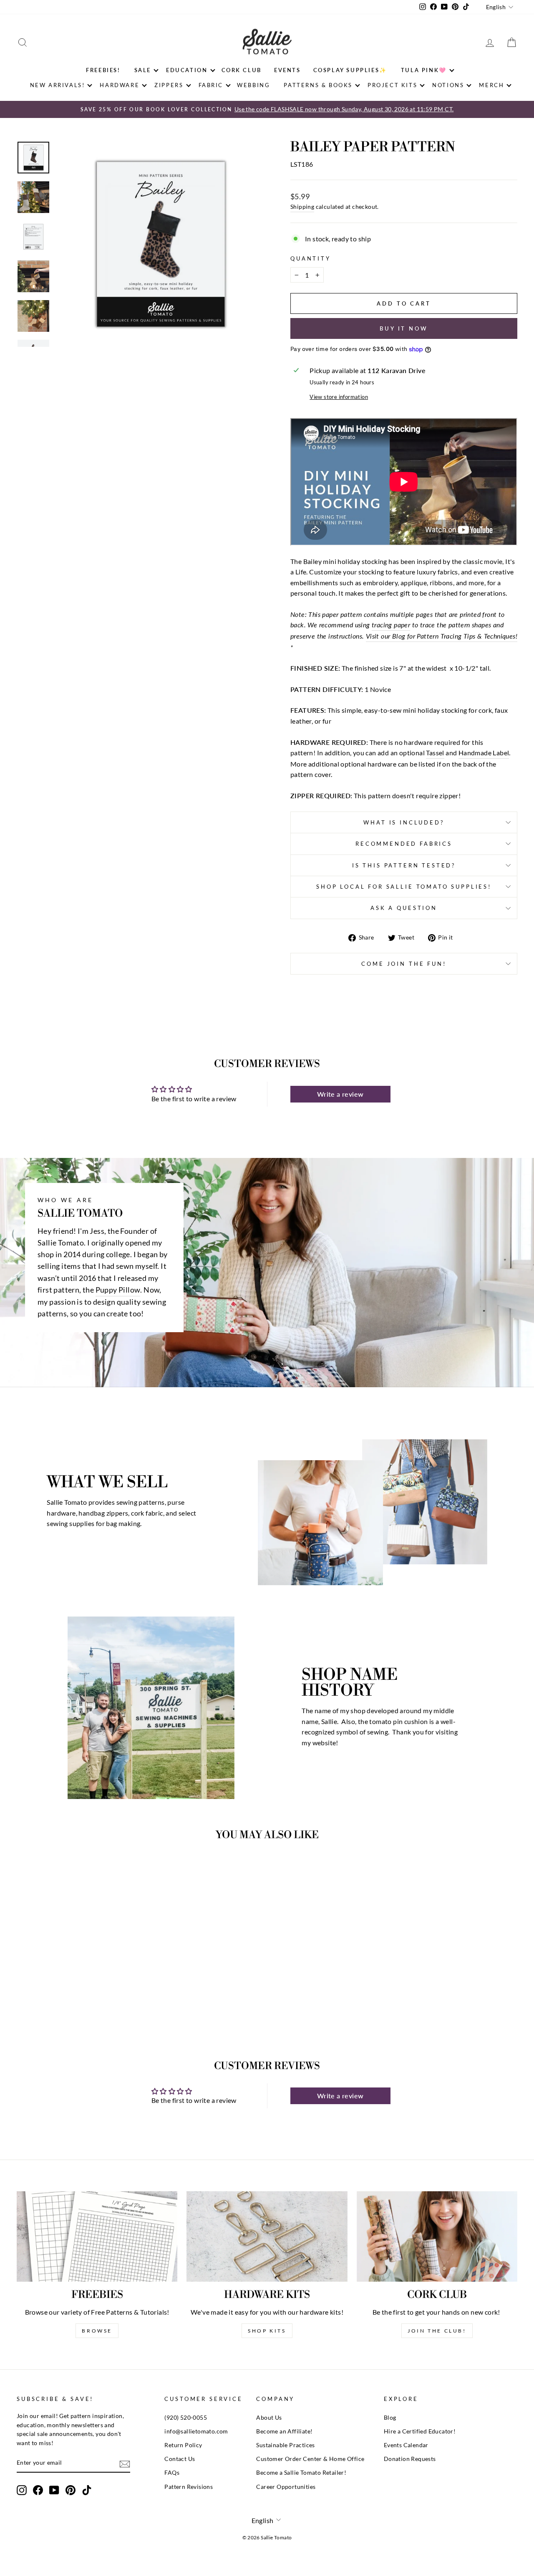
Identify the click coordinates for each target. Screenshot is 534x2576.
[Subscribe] (125, 2463)
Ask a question (404, 908)
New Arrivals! (58, 85)
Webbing (253, 85)
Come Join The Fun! (404, 964)
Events (287, 70)
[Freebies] (97, 2236)
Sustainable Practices (285, 2445)
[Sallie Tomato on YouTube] (54, 2490)
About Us (269, 2418)
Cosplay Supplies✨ (350, 70)
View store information (339, 397)
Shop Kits (267, 2331)
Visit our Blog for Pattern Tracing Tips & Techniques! (442, 636)
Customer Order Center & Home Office (310, 2459)
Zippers (169, 85)
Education (187, 70)
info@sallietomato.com (196, 2431)
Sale (143, 70)
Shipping (302, 207)
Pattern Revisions (189, 2487)
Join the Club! (437, 2331)
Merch (491, 85)
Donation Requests (410, 2459)
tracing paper (391, 625)
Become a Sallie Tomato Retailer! (301, 2473)
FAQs (172, 2473)
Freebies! (103, 70)
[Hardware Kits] (267, 2236)
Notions (448, 85)
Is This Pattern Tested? (404, 865)
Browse (97, 2331)
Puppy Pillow (118, 1290)
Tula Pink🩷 (424, 70)
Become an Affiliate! (284, 2431)
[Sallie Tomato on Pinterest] (71, 2490)
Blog (390, 2418)
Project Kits (392, 85)
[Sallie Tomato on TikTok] (87, 2490)
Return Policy (183, 2445)
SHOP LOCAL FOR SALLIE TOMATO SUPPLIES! (404, 887)
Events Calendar (406, 2445)
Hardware (120, 85)
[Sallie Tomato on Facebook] (38, 2490)
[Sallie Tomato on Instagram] (22, 2490)
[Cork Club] (437, 2236)
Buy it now (404, 328)
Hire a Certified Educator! (420, 2431)
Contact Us (180, 2459)
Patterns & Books (318, 85)
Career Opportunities (286, 2487)
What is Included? (404, 822)
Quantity (311, 258)
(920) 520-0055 (186, 2418)
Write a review (340, 1094)
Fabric (211, 85)
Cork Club (242, 70)
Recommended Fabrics (404, 844)
